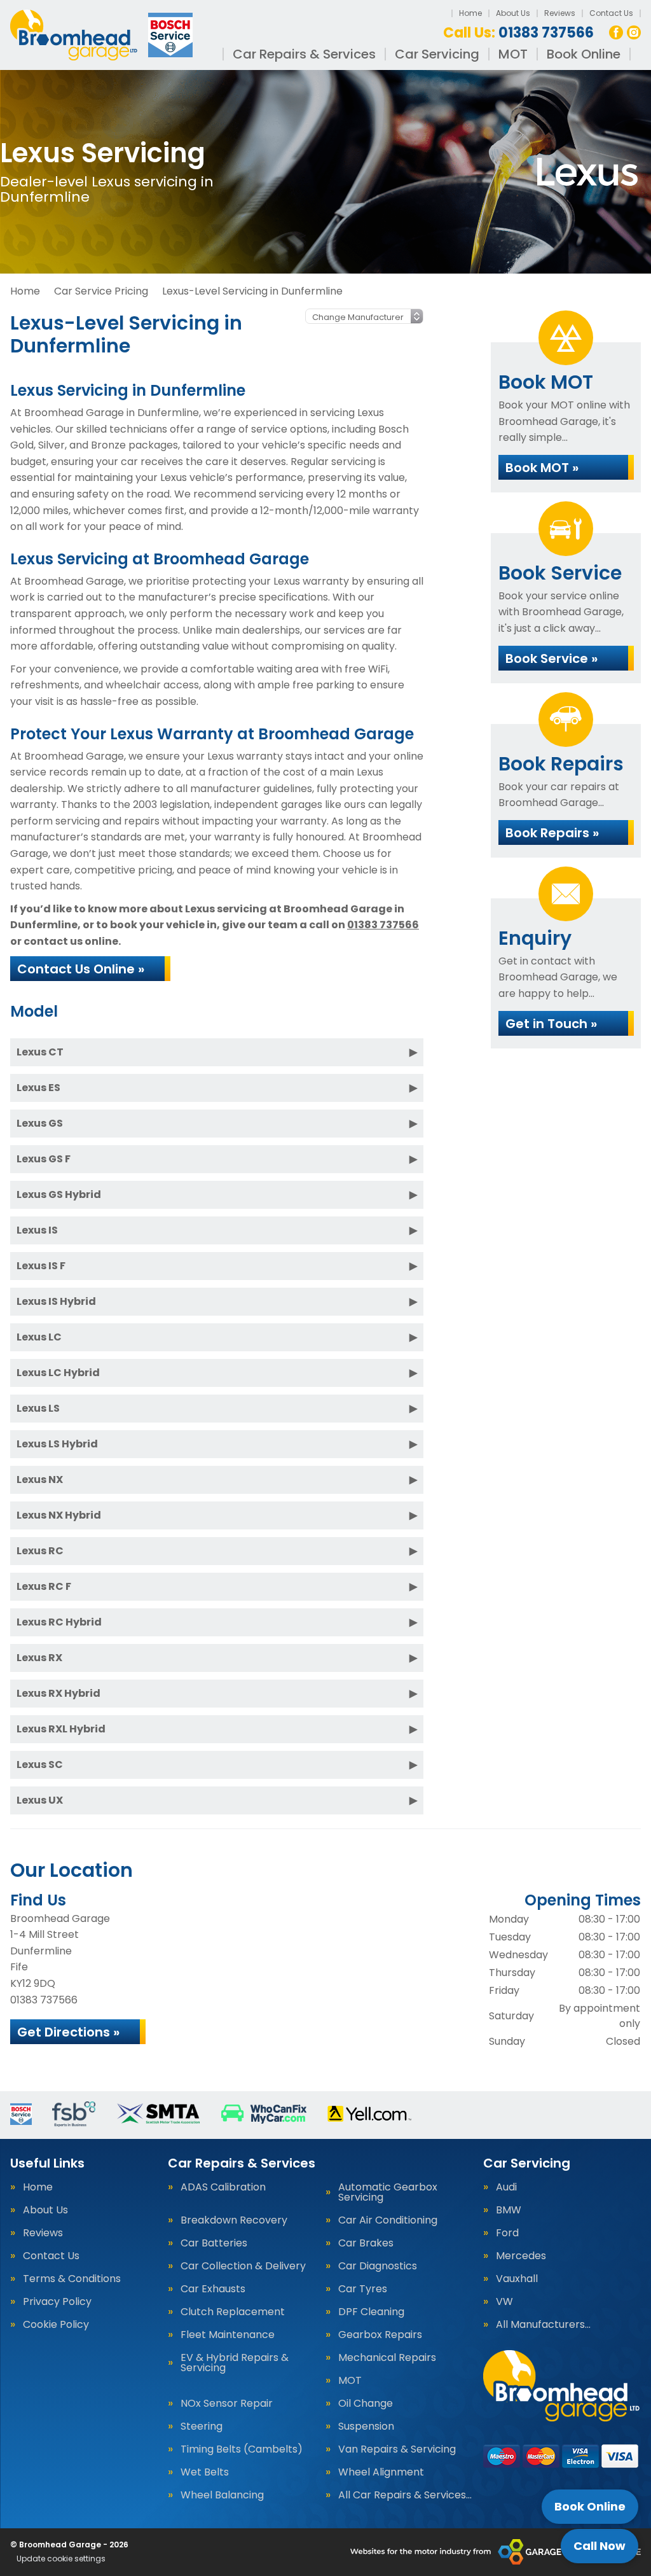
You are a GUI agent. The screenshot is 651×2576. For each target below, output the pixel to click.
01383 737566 (518, 33)
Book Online (584, 54)
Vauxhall (517, 2279)
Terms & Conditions (72, 2279)
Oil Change (366, 2404)
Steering (202, 2426)
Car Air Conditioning (388, 2220)
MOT (513, 54)
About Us (513, 13)
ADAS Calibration (223, 2187)
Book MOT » (542, 468)
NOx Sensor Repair (227, 2404)
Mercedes (521, 2256)
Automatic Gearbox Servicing (388, 2192)
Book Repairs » (552, 833)
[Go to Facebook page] (616, 32)
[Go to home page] (103, 35)
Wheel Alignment (381, 2472)
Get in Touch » (551, 1024)
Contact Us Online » (81, 969)
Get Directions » (68, 2032)
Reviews (560, 13)
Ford (507, 2233)
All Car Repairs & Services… (405, 2495)
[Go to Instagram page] (634, 32)
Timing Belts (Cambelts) (242, 2449)
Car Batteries (214, 2243)
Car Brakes (366, 2243)
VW (504, 2302)
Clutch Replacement (233, 2312)
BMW (509, 2210)
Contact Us (611, 13)
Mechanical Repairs (387, 2358)
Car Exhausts (213, 2289)
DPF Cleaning (371, 2312)
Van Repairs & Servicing (397, 2449)
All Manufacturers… (543, 2325)
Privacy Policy (57, 2302)
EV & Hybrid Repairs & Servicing (235, 2363)
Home (470, 13)
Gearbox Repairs (380, 2335)
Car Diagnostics (378, 2266)
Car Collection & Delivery (243, 2266)
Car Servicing (437, 54)
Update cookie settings (61, 2559)
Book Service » (552, 658)
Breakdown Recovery (234, 2220)
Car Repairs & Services (304, 54)
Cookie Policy (56, 2325)
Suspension (366, 2426)
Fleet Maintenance (228, 2335)
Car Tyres (363, 2289)
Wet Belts (205, 2472)
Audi (506, 2187)
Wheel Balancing (222, 2495)
